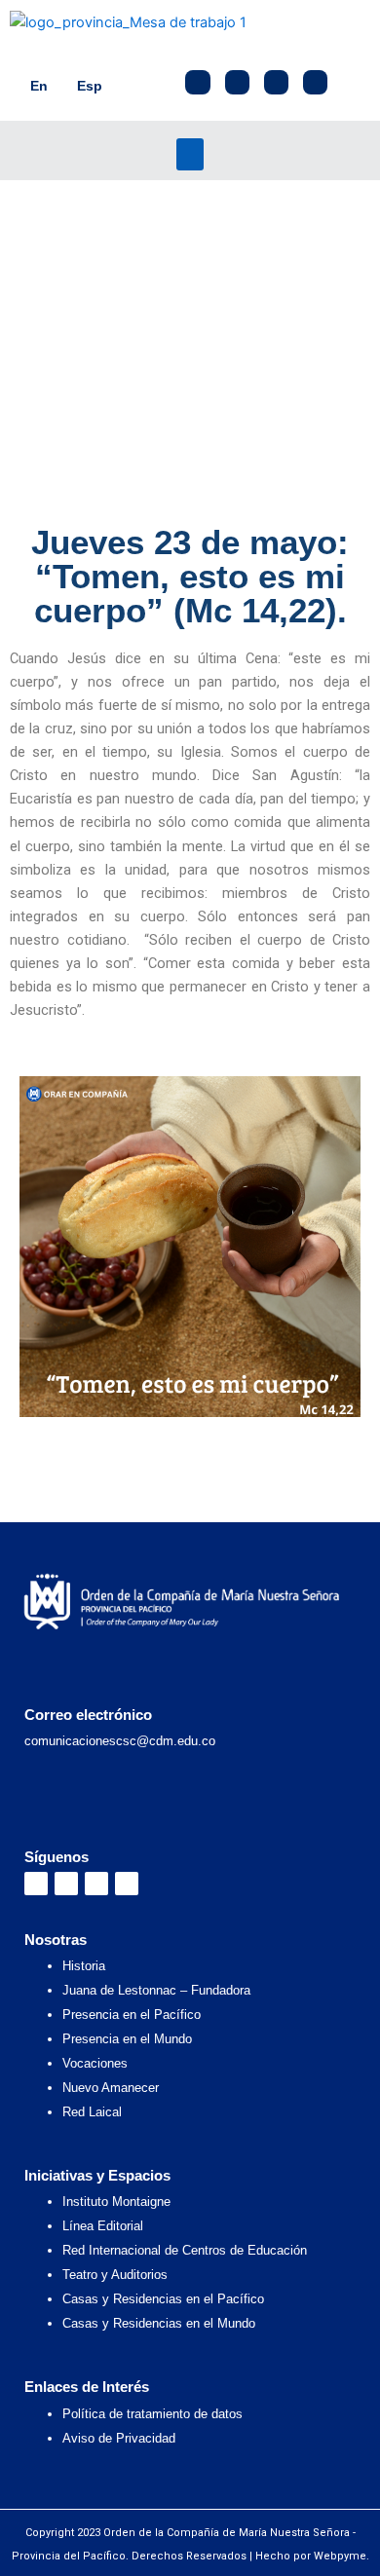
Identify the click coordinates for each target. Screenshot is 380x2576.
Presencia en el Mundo (127, 2039)
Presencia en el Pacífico (132, 2015)
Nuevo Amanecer (111, 2088)
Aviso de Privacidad (119, 2438)
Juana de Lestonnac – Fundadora (156, 1990)
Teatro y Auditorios (115, 2275)
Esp (90, 86)
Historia (84, 1966)
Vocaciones (95, 2063)
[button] (190, 154)
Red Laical (92, 2112)
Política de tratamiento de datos (152, 2414)
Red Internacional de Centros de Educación (185, 2250)
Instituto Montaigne (116, 2202)
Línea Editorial (103, 2226)
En (39, 86)
